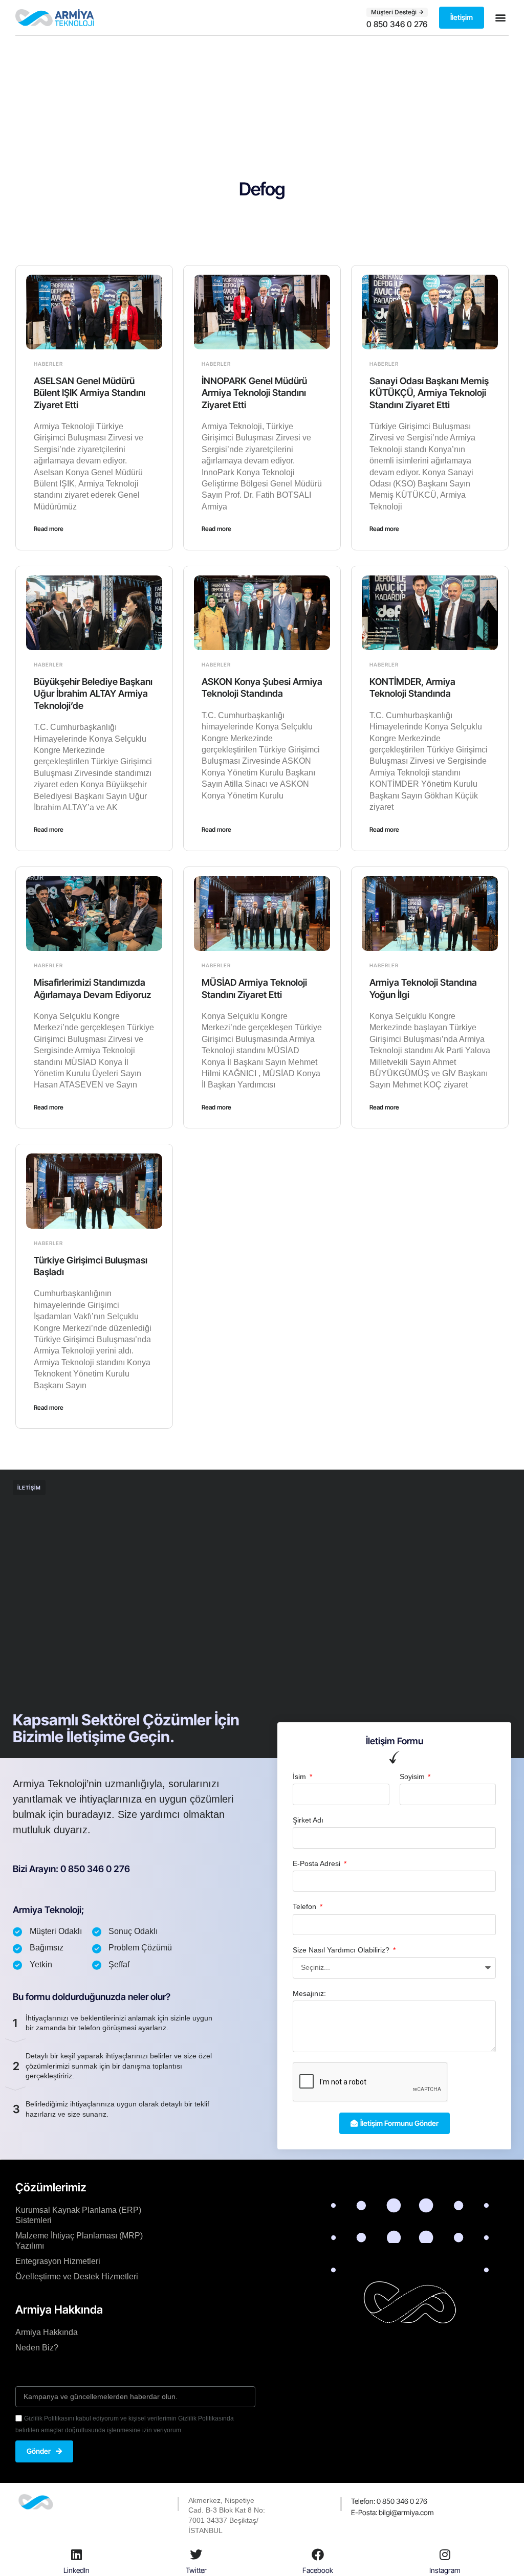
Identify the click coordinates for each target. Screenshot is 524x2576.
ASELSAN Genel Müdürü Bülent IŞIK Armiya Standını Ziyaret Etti (90, 393)
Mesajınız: (309, 1993)
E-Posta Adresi (318, 1863)
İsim (300, 1776)
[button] (500, 18)
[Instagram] (445, 2555)
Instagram (445, 2570)
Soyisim (413, 1776)
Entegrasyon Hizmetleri (58, 2261)
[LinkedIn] (76, 2555)
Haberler (48, 364)
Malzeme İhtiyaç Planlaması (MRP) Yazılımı (79, 2241)
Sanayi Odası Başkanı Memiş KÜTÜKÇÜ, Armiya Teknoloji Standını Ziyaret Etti (429, 393)
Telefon (305, 1906)
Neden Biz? (37, 2348)
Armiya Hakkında (47, 2332)
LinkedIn (77, 2570)
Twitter (196, 2570)
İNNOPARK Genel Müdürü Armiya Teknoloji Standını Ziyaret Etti (254, 393)
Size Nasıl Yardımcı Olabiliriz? (342, 1950)
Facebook (318, 2570)
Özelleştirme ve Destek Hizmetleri (77, 2277)
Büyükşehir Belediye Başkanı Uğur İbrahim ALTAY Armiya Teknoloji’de (93, 694)
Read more (49, 529)
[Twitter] (196, 2555)
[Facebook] (318, 2555)
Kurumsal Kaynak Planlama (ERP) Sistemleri (78, 2215)
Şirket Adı (308, 1820)
